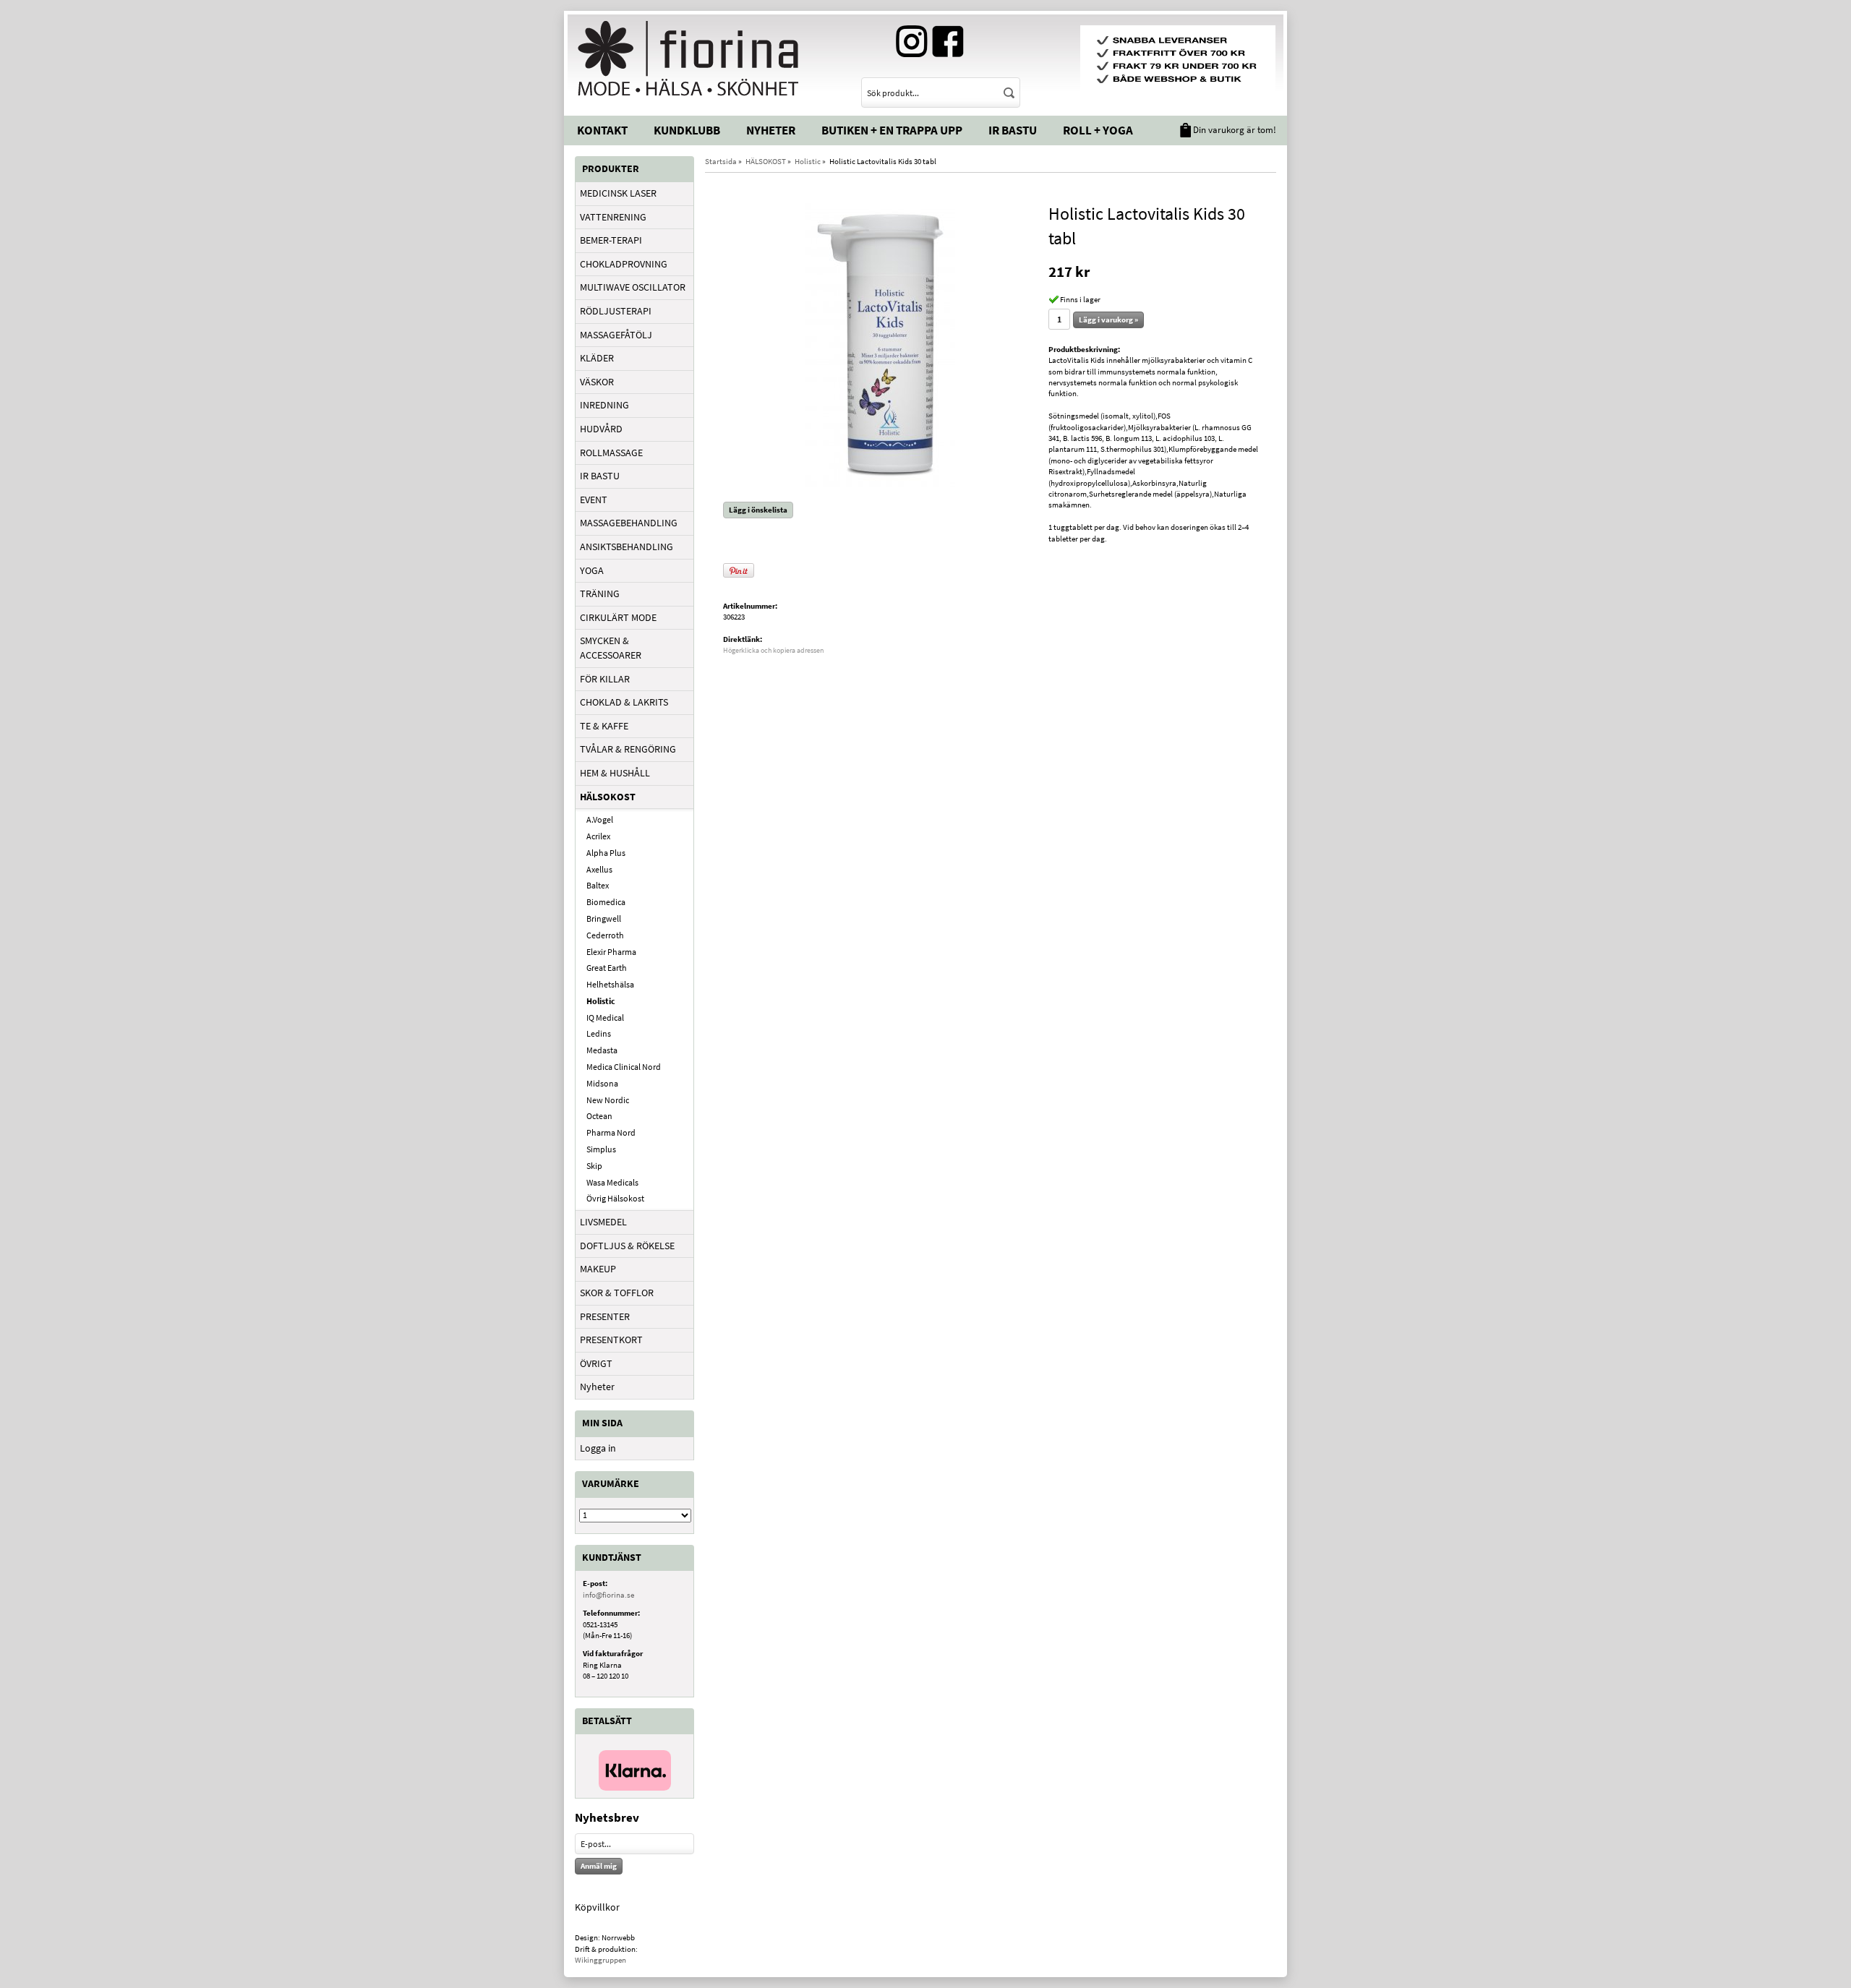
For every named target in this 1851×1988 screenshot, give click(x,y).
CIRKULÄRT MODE (618, 617)
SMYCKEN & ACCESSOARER (611, 648)
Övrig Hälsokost (615, 1198)
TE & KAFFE (604, 726)
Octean (599, 1116)
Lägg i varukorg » (1108, 320)
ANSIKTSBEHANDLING (627, 547)
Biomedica (606, 902)
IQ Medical (605, 1017)
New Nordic (608, 1100)
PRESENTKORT (611, 1340)
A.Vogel (600, 819)
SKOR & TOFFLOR (617, 1293)
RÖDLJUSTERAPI (616, 311)
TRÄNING (600, 594)
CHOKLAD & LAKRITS (624, 702)
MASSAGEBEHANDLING (629, 523)
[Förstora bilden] (880, 346)
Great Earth (607, 968)
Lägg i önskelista (758, 510)
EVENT (594, 500)
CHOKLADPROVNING (624, 264)
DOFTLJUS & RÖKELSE (627, 1246)
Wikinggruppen (600, 1960)
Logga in (598, 1448)
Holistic (601, 1001)
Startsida (721, 161)
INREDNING (604, 405)
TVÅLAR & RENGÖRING (628, 749)
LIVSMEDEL (603, 1222)
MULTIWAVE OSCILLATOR (633, 287)
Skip (594, 1166)
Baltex (598, 885)
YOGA (592, 570)
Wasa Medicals (612, 1182)
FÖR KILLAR (605, 679)
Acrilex (598, 836)
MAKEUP (598, 1269)
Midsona (602, 1083)
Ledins (599, 1033)
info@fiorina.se (608, 1595)
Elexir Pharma (611, 952)
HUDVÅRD (601, 429)
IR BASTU (600, 476)
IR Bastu (1013, 130)
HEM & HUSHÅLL (615, 773)
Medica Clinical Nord (624, 1067)
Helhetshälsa (610, 984)
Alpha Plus (606, 853)
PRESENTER (605, 1316)
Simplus (601, 1149)
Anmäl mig (599, 1866)
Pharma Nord (611, 1132)
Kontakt (602, 130)
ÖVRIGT (596, 1363)
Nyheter (771, 130)
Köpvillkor (597, 1907)
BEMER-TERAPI (611, 240)
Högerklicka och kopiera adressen (773, 650)
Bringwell (604, 918)
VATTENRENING (613, 217)
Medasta (602, 1050)
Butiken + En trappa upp (892, 130)
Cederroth (605, 935)
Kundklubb (687, 130)
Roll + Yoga (1098, 130)
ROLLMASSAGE (611, 453)
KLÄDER (597, 358)
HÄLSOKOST (608, 797)
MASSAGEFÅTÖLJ (616, 335)
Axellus (599, 869)
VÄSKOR (597, 382)
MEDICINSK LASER (618, 193)
